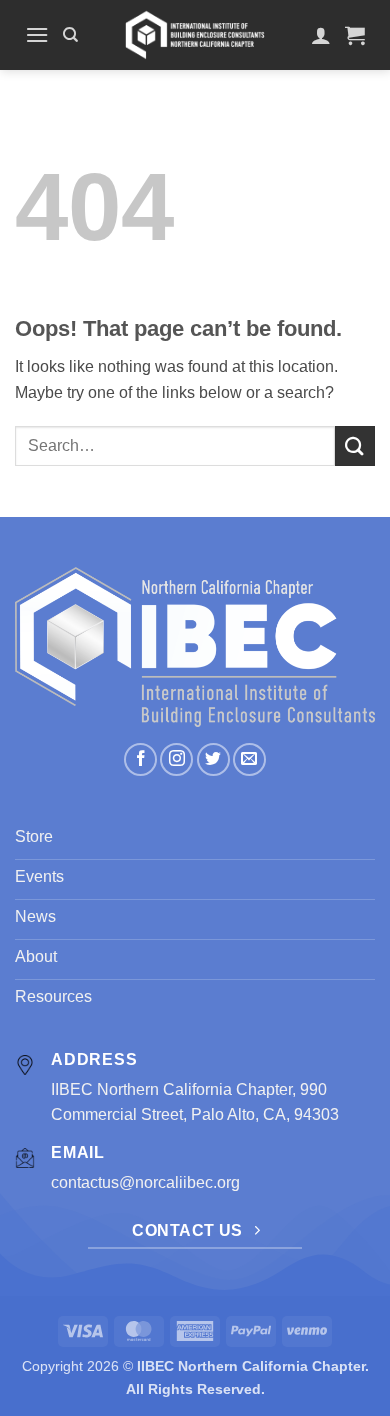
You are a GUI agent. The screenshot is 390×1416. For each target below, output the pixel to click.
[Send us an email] (249, 759)
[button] (37, 34)
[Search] (70, 35)
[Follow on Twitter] (213, 759)
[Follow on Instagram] (176, 759)
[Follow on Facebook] (140, 759)
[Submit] (355, 445)
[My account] (321, 35)
